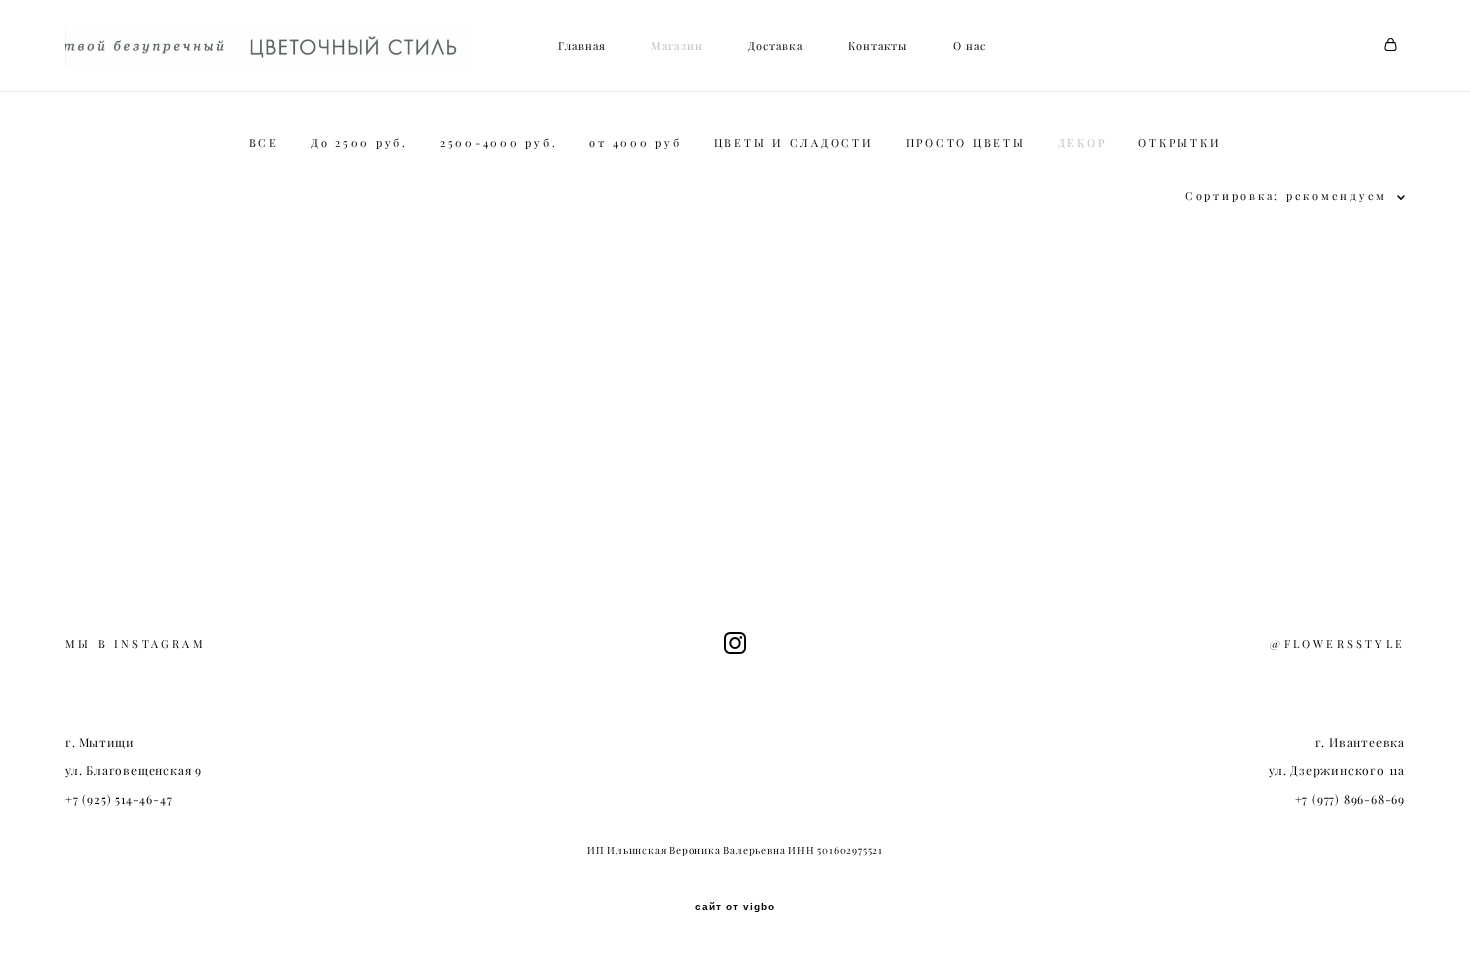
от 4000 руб (635, 143)
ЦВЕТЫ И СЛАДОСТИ (794, 143)
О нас (970, 46)
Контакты (878, 46)
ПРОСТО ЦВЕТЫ (966, 143)
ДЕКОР (1082, 143)
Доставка (775, 46)
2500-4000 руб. (499, 143)
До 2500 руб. (359, 143)
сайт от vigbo (735, 907)
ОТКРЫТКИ (1179, 143)
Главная (582, 46)
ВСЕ (264, 143)
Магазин (677, 46)
